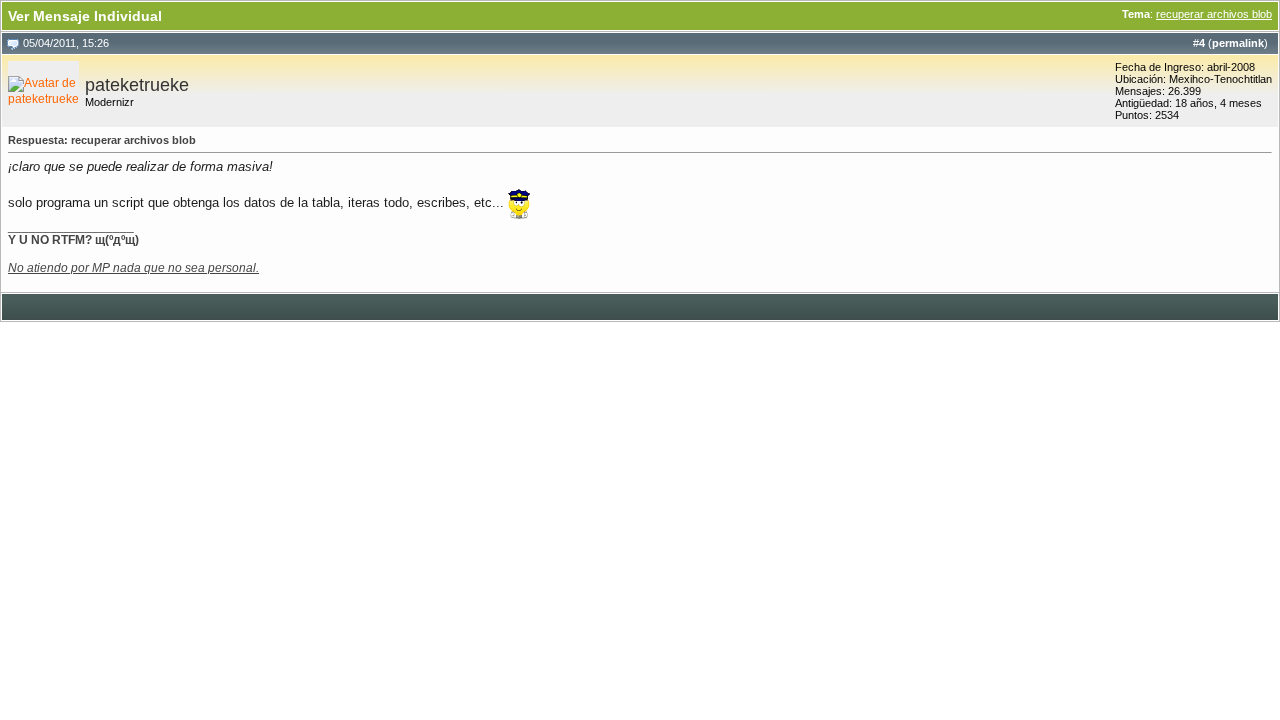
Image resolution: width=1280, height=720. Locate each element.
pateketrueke (137, 85)
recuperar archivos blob (1214, 14)
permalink (1238, 43)
